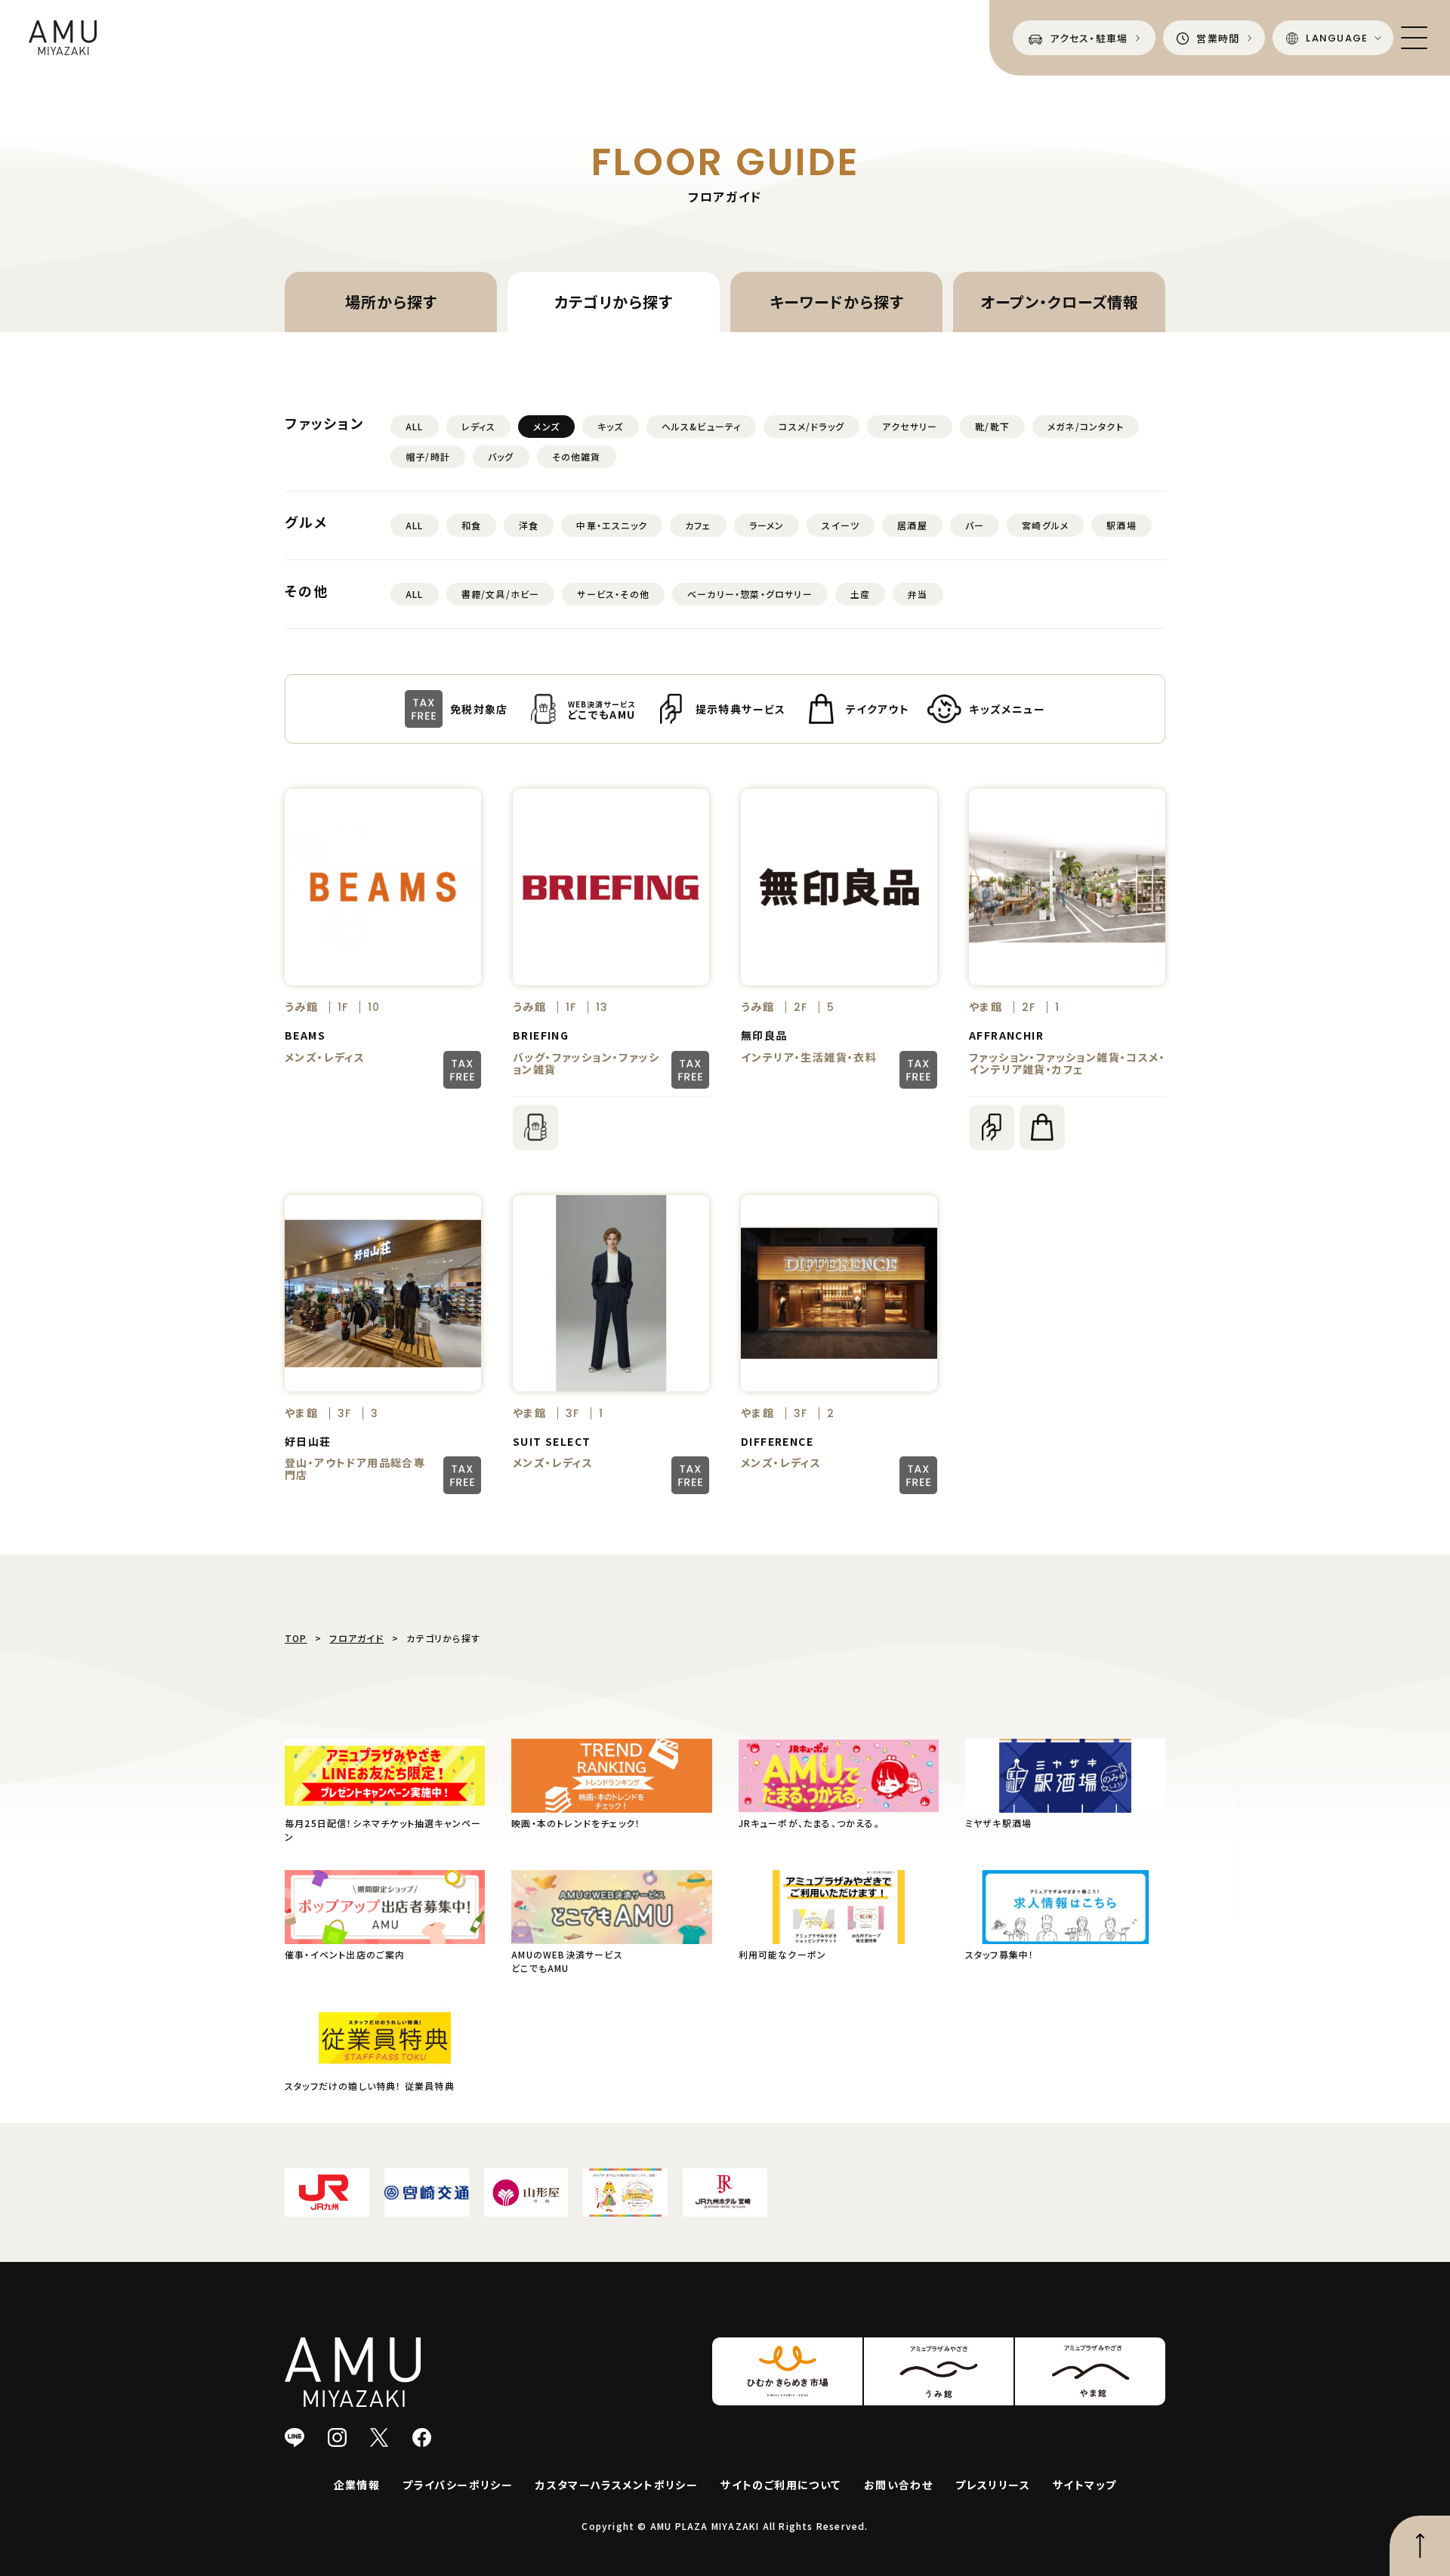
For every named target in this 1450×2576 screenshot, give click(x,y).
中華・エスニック (612, 525)
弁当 (918, 594)
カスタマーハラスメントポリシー (617, 2485)
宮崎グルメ (1045, 525)
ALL (415, 426)
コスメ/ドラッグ (811, 426)
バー (975, 525)
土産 (860, 594)
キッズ (611, 426)
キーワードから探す (837, 302)
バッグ (501, 456)
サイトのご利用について (781, 2485)
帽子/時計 (428, 456)
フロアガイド (356, 1638)
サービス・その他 (613, 594)
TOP (296, 1638)
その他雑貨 (577, 456)
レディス (479, 426)
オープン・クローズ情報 (1060, 302)
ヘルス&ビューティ (702, 426)
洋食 (529, 525)
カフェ (698, 525)
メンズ (546, 426)
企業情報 (357, 2485)
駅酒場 (1121, 525)
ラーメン (767, 525)
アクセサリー (910, 426)
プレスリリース (993, 2485)
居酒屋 (912, 525)
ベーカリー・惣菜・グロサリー (750, 594)
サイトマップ (1084, 2485)
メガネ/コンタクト (1086, 426)
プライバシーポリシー (458, 2485)
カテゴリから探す (614, 302)
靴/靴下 (992, 426)
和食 (471, 525)
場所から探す (391, 302)
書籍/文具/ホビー (501, 594)
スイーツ (841, 525)
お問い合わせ (898, 2485)
